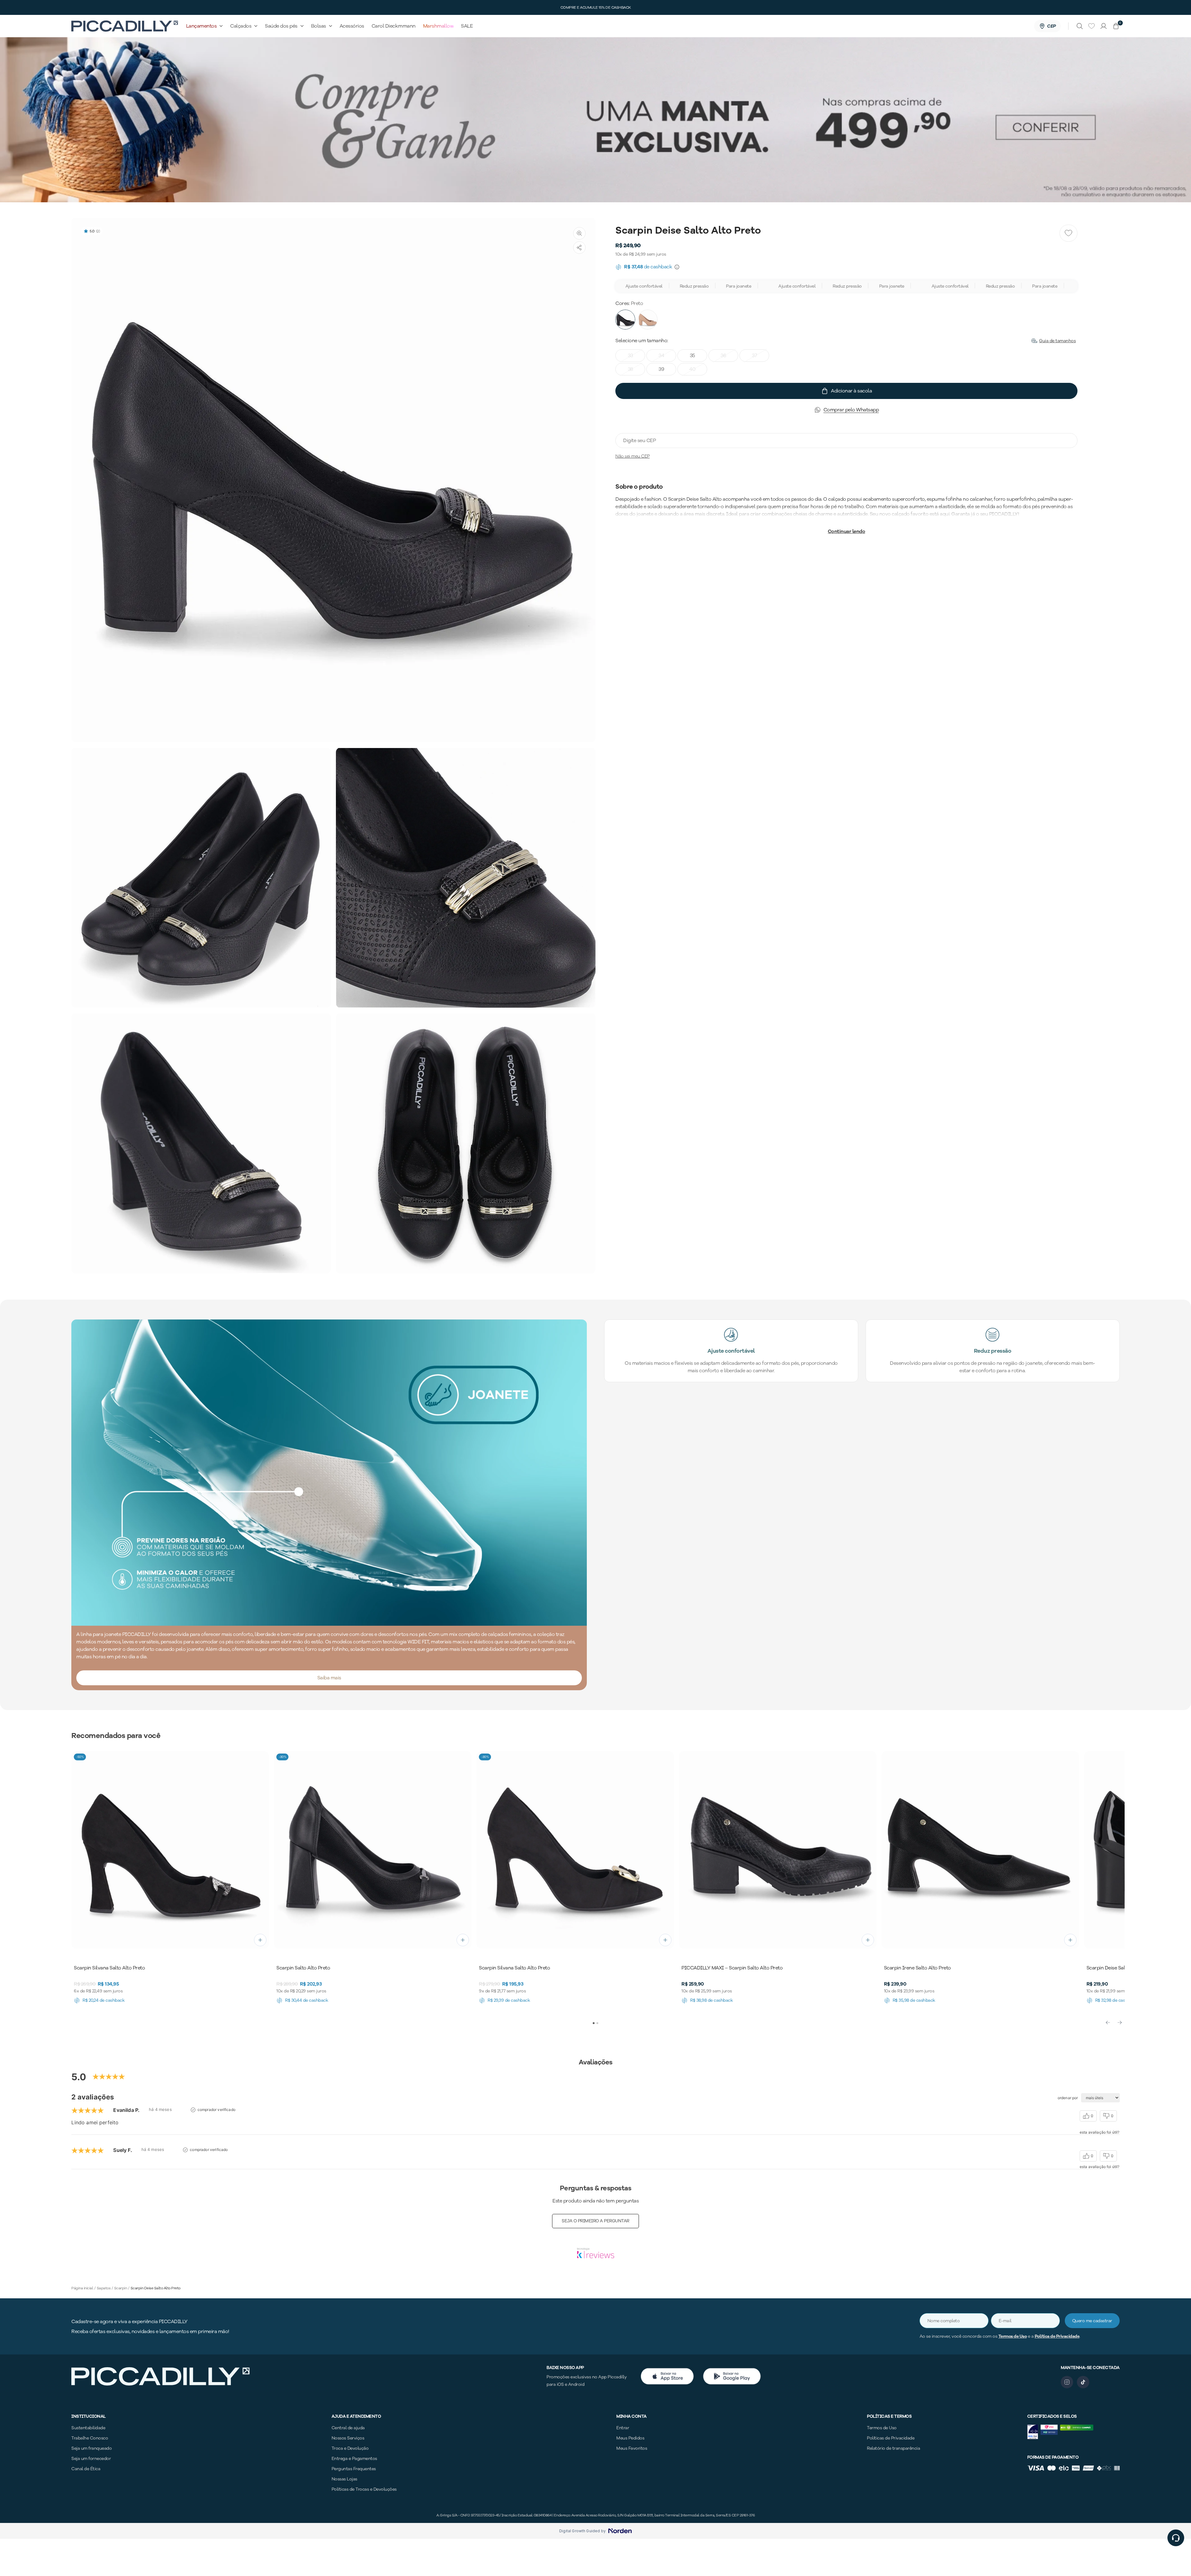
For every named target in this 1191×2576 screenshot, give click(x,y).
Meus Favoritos (632, 2448)
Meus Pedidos (630, 2438)
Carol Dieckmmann (394, 26)
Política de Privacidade (1057, 2336)
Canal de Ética (86, 2469)
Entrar (623, 2428)
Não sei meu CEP (633, 456)
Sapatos (104, 2288)
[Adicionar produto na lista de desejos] (1068, 233)
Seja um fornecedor (91, 2459)
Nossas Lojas (344, 2479)
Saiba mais (329, 1678)
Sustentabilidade (88, 2428)
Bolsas (319, 26)
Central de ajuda (348, 2428)
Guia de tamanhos (1057, 341)
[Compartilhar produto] (579, 248)
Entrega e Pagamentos (354, 2459)
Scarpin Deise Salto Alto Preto (156, 2288)
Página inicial (82, 2288)
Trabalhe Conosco (90, 2438)
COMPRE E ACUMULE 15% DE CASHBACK (596, 7)
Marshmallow (438, 26)
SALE (467, 26)
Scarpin (121, 2288)
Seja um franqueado (91, 2448)
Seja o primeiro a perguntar (595, 2221)
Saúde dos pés (281, 26)
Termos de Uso (1013, 2336)
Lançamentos (201, 26)
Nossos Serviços (348, 2438)
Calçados (241, 26)
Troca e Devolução (350, 2448)
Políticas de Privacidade (891, 2438)
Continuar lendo (847, 531)
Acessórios (352, 26)
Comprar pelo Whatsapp (851, 410)
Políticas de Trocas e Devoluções (364, 2489)
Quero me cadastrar (1092, 2321)
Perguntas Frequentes (354, 2469)
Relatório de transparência (893, 2448)
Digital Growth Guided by (582, 2531)
